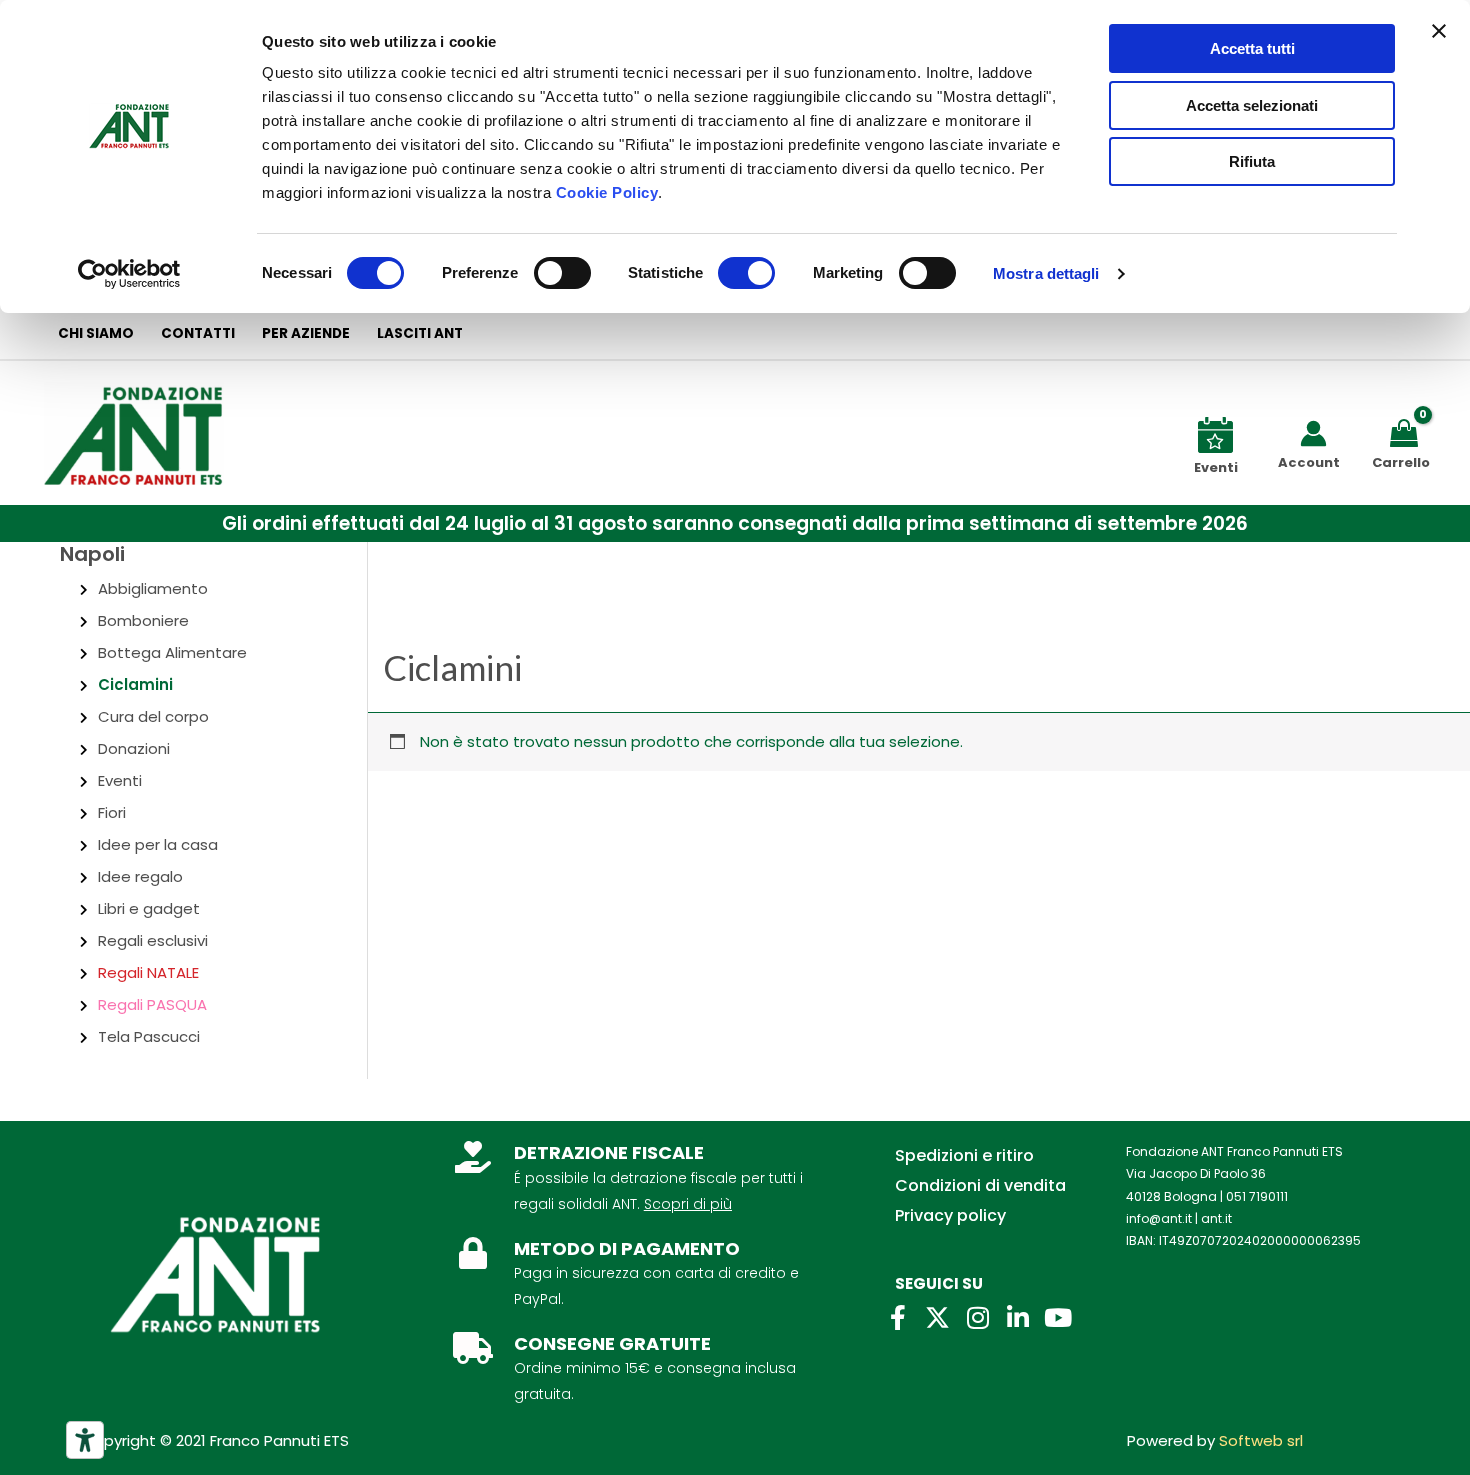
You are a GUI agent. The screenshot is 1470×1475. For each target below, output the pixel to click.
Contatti (198, 333)
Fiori (112, 812)
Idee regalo (140, 876)
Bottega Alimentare (172, 652)
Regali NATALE (148, 972)
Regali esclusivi (153, 940)
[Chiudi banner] (1439, 31)
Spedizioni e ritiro (964, 1155)
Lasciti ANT (420, 333)
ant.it (1216, 1218)
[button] (735, 523)
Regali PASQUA (152, 1004)
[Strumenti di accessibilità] (85, 1440)
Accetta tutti (1252, 48)
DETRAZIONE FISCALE (609, 1152)
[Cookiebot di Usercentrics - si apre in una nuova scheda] (129, 274)
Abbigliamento (153, 588)
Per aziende (306, 333)
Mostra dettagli (1046, 273)
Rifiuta (1252, 161)
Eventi (120, 780)
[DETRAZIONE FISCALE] (473, 1157)
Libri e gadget (149, 908)
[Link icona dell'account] (1313, 433)
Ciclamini (135, 684)
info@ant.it (1159, 1218)
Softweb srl (1261, 1440)
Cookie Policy (607, 192)
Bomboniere (143, 620)
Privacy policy (950, 1215)
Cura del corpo (153, 716)
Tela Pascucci (149, 1036)
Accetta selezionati (1252, 105)
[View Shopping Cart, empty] (1407, 431)
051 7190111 (1257, 1196)
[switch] (562, 273)
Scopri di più (688, 1204)
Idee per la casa (158, 844)
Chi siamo (96, 333)
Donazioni (134, 748)
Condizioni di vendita (980, 1185)
